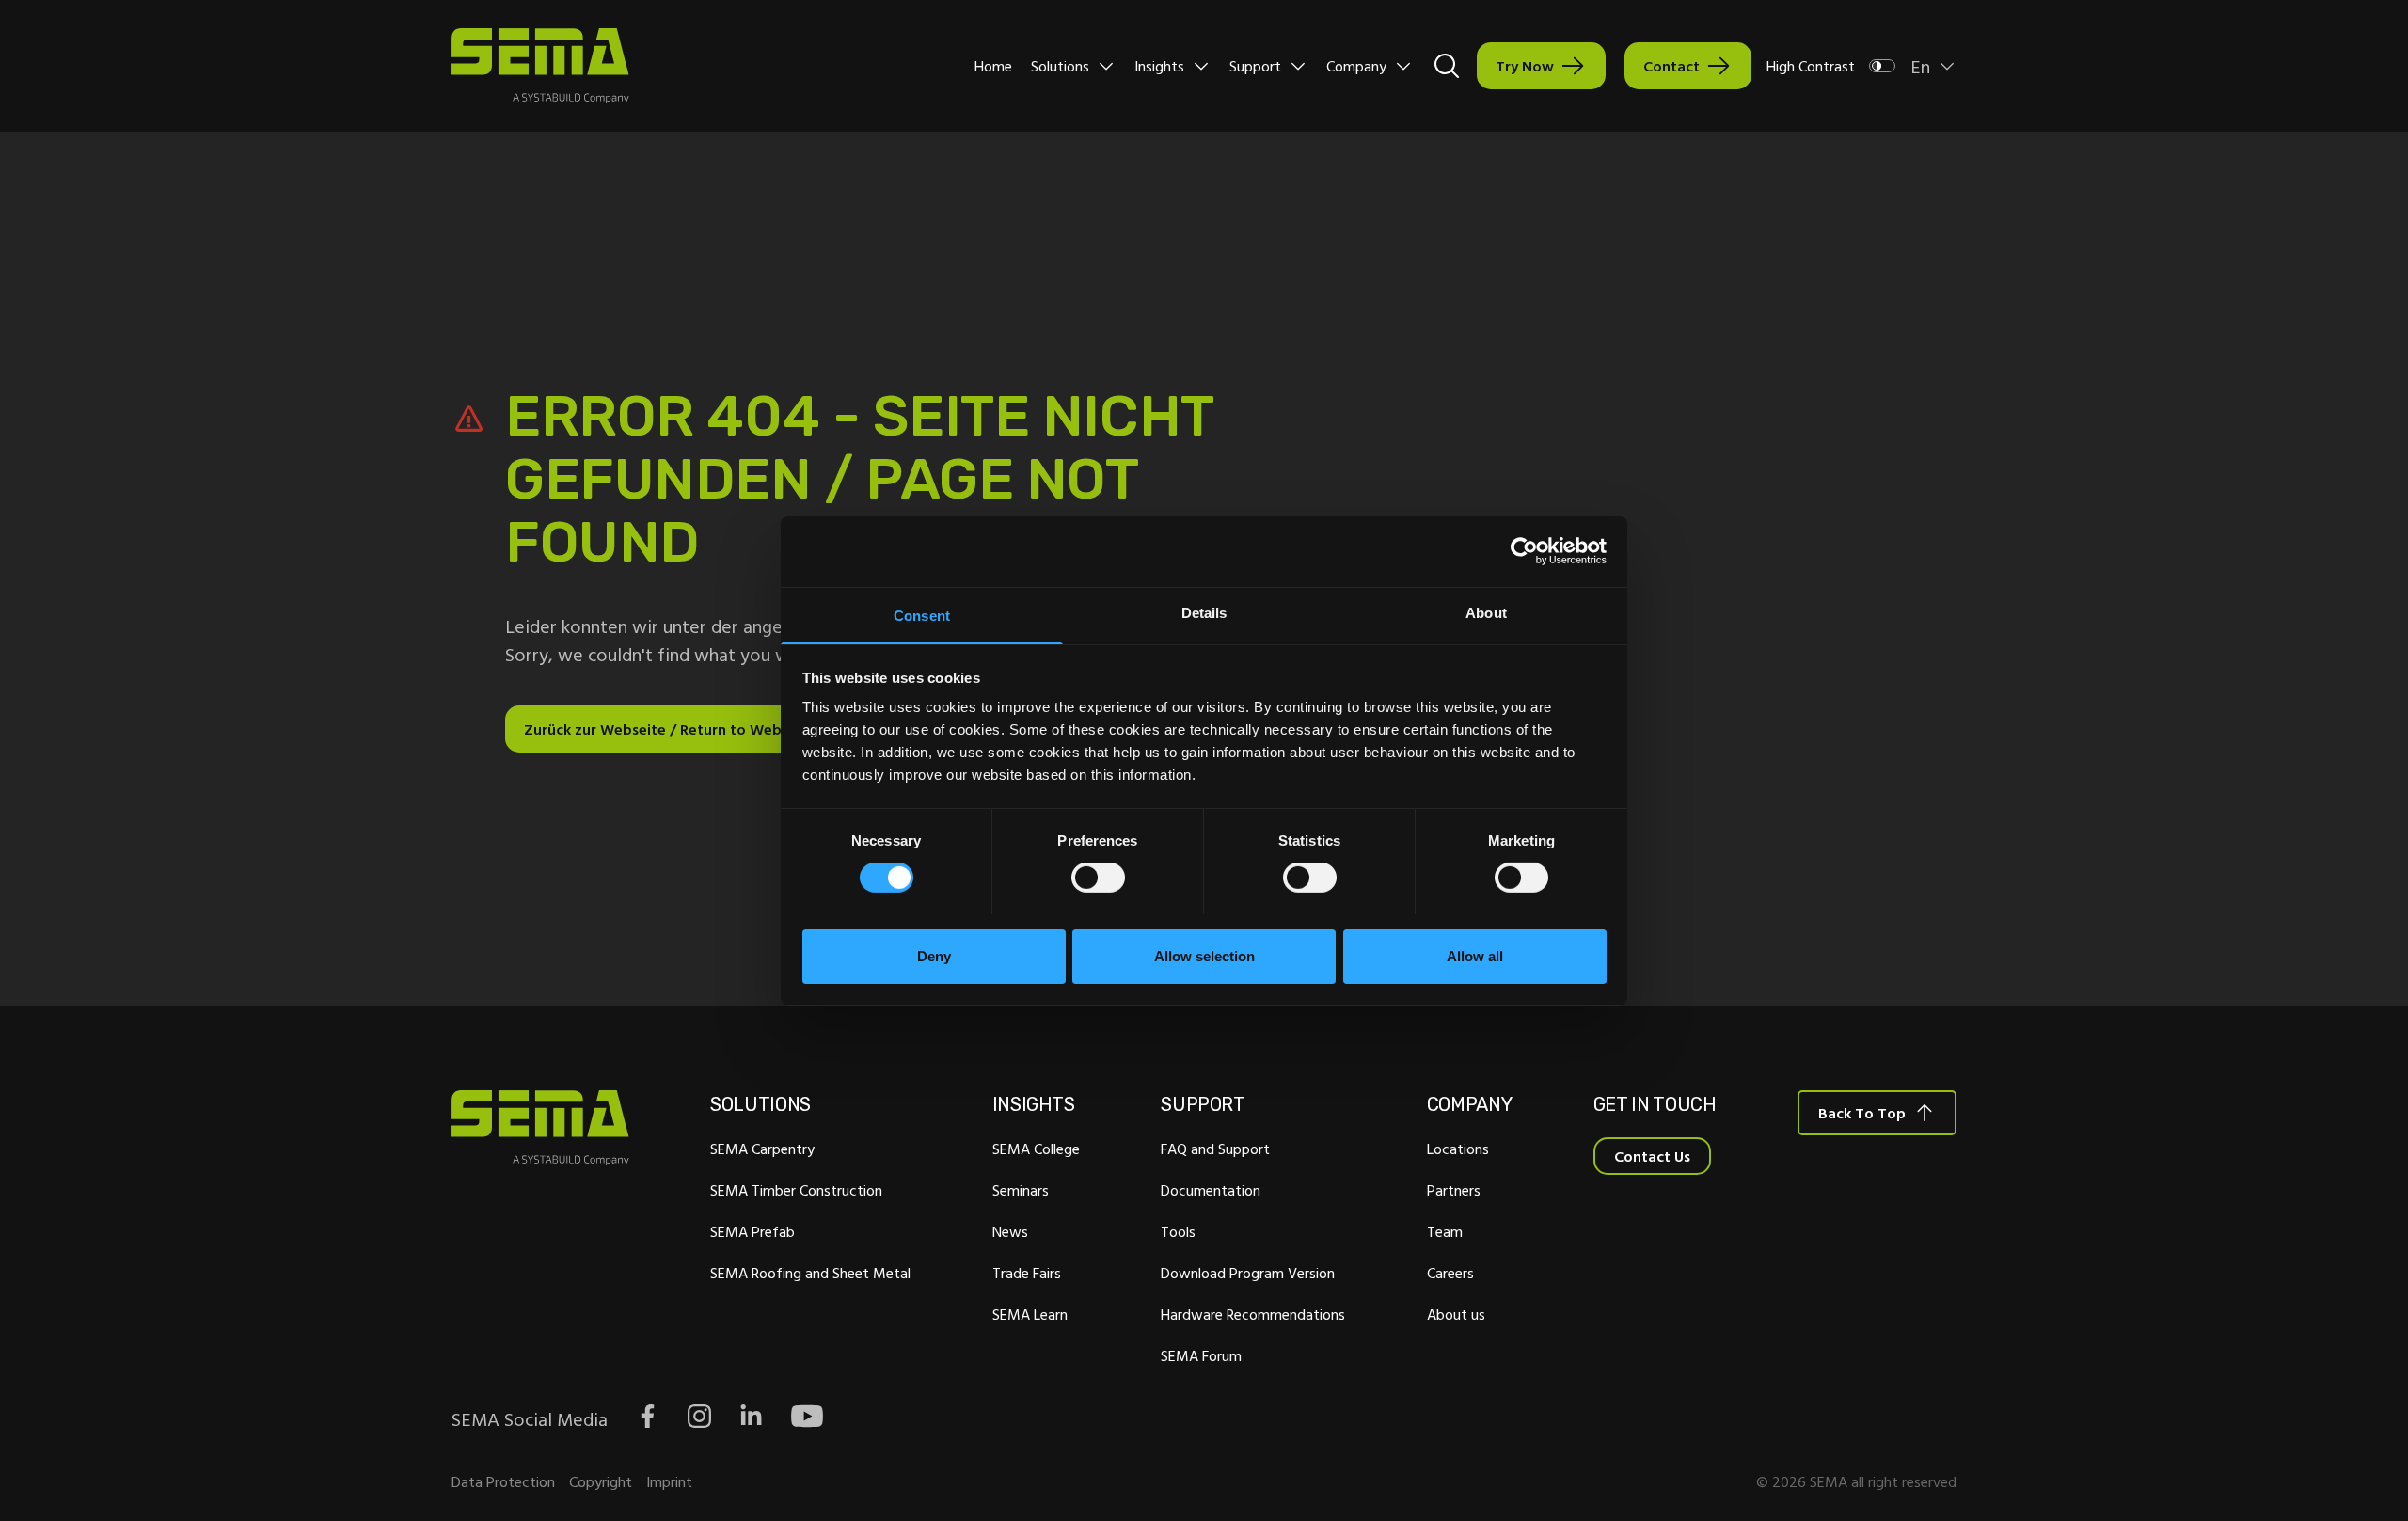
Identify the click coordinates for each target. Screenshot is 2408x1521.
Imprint (669, 1481)
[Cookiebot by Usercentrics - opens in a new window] (1524, 551)
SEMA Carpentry (762, 1149)
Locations (1458, 1149)
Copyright (601, 1481)
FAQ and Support (1215, 1149)
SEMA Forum (1201, 1355)
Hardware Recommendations (1253, 1314)
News (1010, 1231)
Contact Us (1652, 1156)
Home (993, 66)
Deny (934, 955)
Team (1445, 1231)
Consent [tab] (922, 615)
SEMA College (1036, 1149)
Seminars (1021, 1190)
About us (1456, 1314)
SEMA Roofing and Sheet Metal (810, 1273)
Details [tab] (1204, 612)
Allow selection (1204, 955)
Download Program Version (1248, 1273)
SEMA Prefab (752, 1231)
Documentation (1211, 1190)
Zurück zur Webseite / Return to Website (665, 729)
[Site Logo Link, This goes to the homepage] (540, 66)
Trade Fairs (1027, 1273)
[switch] (1098, 878)
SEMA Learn (1030, 1314)
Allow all (1475, 955)
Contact (1671, 66)
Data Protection (503, 1481)
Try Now (1525, 66)
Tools (1178, 1231)
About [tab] (1486, 612)
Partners (1454, 1190)
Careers (1450, 1273)
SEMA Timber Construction (796, 1190)
